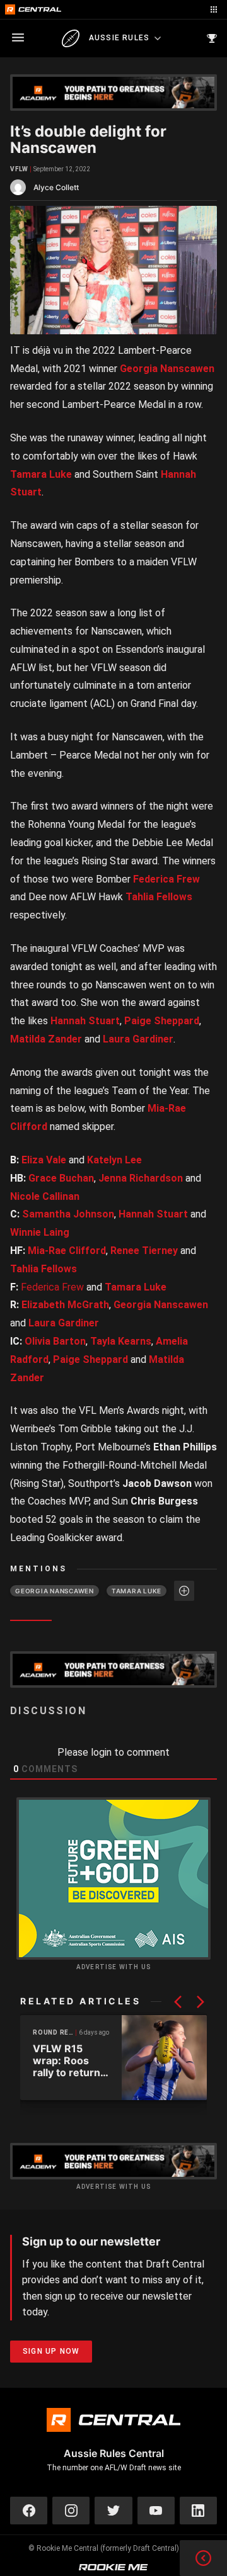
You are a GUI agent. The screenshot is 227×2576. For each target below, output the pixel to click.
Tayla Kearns (121, 1341)
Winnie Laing (40, 1232)
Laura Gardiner (138, 1039)
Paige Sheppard (162, 1021)
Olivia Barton (55, 1341)
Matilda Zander (46, 1039)
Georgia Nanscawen (167, 369)
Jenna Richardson (141, 1178)
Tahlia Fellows (159, 897)
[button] (178, 2002)
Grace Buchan (61, 1178)
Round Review (55, 2032)
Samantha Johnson (68, 1214)
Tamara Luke (41, 474)
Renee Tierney (144, 1251)
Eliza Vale (44, 1160)
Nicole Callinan (45, 1196)
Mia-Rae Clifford (67, 1251)
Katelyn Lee (114, 1160)
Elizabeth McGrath (65, 1305)
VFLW (19, 169)
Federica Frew (166, 879)
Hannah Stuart (85, 1021)
